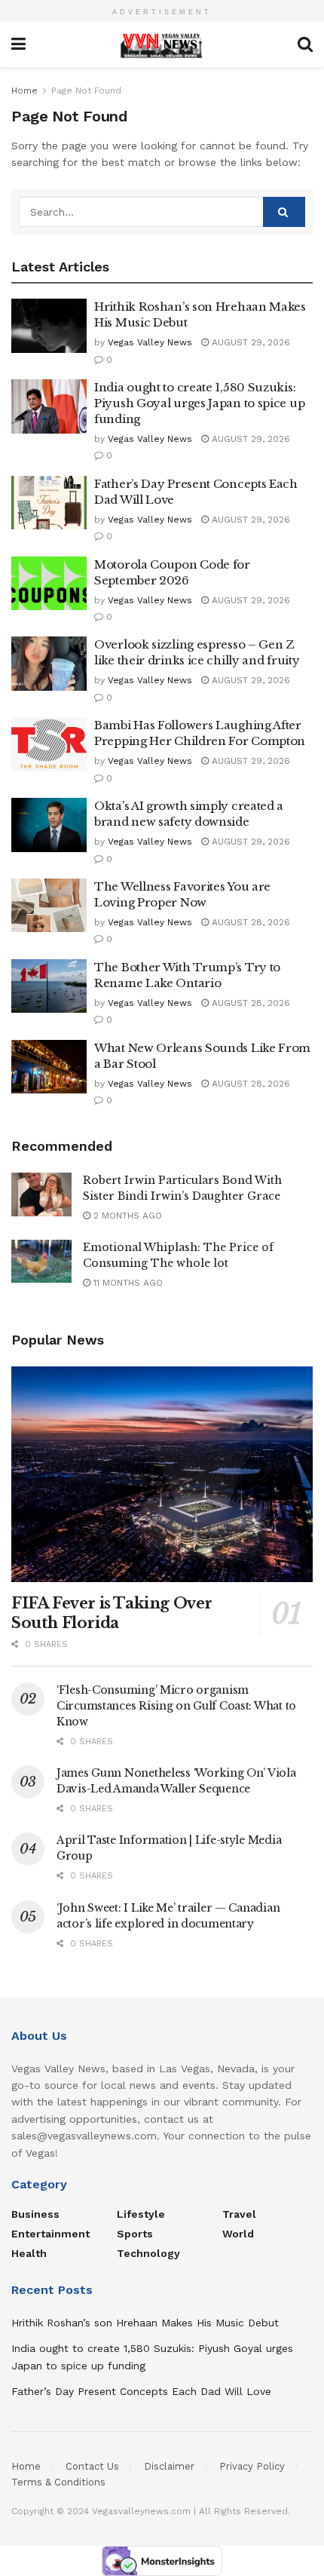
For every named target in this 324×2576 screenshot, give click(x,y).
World (238, 2234)
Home (24, 90)
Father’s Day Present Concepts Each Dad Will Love (141, 2391)
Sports (135, 2234)
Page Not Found (86, 90)
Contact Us (92, 2466)
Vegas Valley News (150, 342)
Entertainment (50, 2234)
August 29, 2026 (249, 342)
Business (35, 2214)
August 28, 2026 (249, 922)
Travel (239, 2214)
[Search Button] (284, 212)
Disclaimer (169, 2466)
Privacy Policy (252, 2466)
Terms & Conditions (58, 2482)
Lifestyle (141, 2214)
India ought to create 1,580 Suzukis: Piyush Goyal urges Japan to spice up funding (199, 403)
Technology (148, 2253)
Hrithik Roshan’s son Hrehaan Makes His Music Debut (145, 2323)
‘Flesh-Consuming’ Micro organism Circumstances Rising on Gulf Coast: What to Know (176, 1706)
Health (29, 2253)
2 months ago (126, 1216)
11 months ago (127, 1283)
